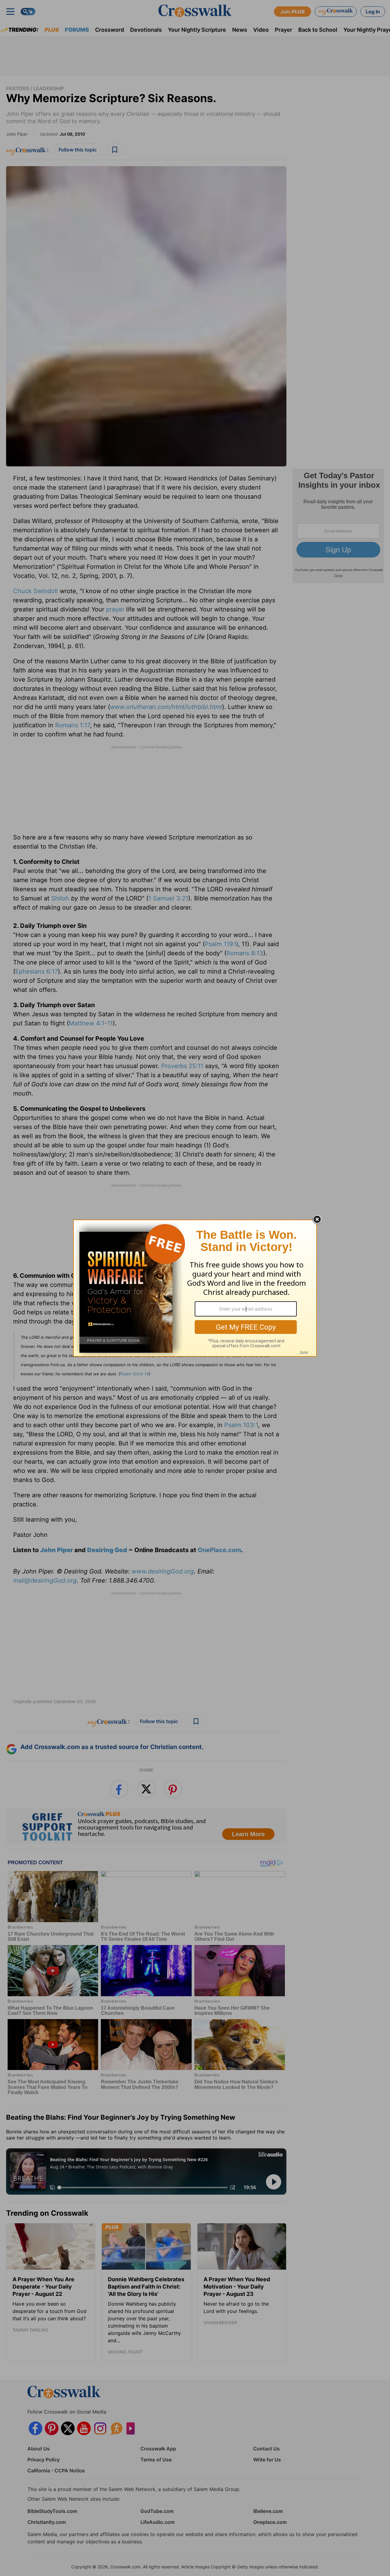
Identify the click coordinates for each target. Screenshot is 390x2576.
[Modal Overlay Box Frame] (195, 1288)
